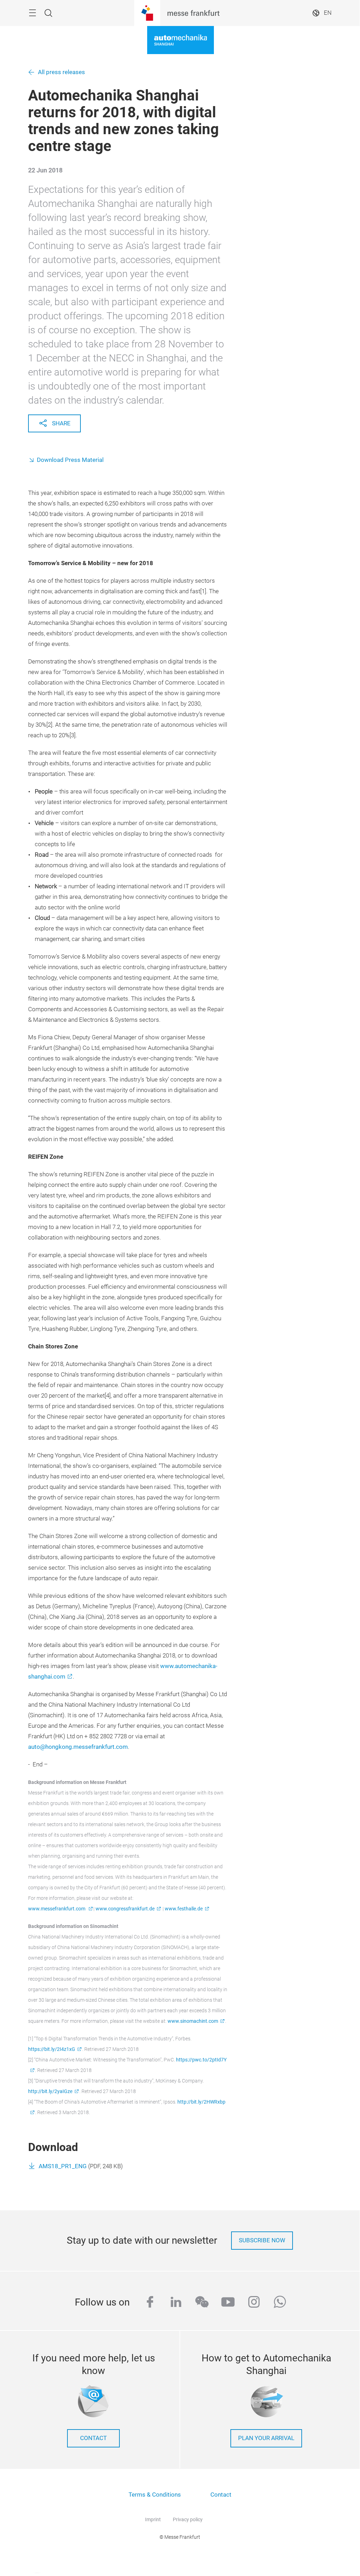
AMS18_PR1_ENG (63, 2166)
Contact (221, 2495)
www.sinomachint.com (193, 2021)
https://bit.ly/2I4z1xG (52, 2049)
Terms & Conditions (155, 2495)
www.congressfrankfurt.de (125, 1909)
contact (93, 2438)
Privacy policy (188, 2519)
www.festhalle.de (184, 1909)
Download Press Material (70, 460)
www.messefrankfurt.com (57, 1909)
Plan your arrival (266, 2438)
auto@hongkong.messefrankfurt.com (78, 1747)
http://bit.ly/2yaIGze (50, 2091)
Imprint (153, 2519)
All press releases (61, 72)
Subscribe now (262, 2240)
